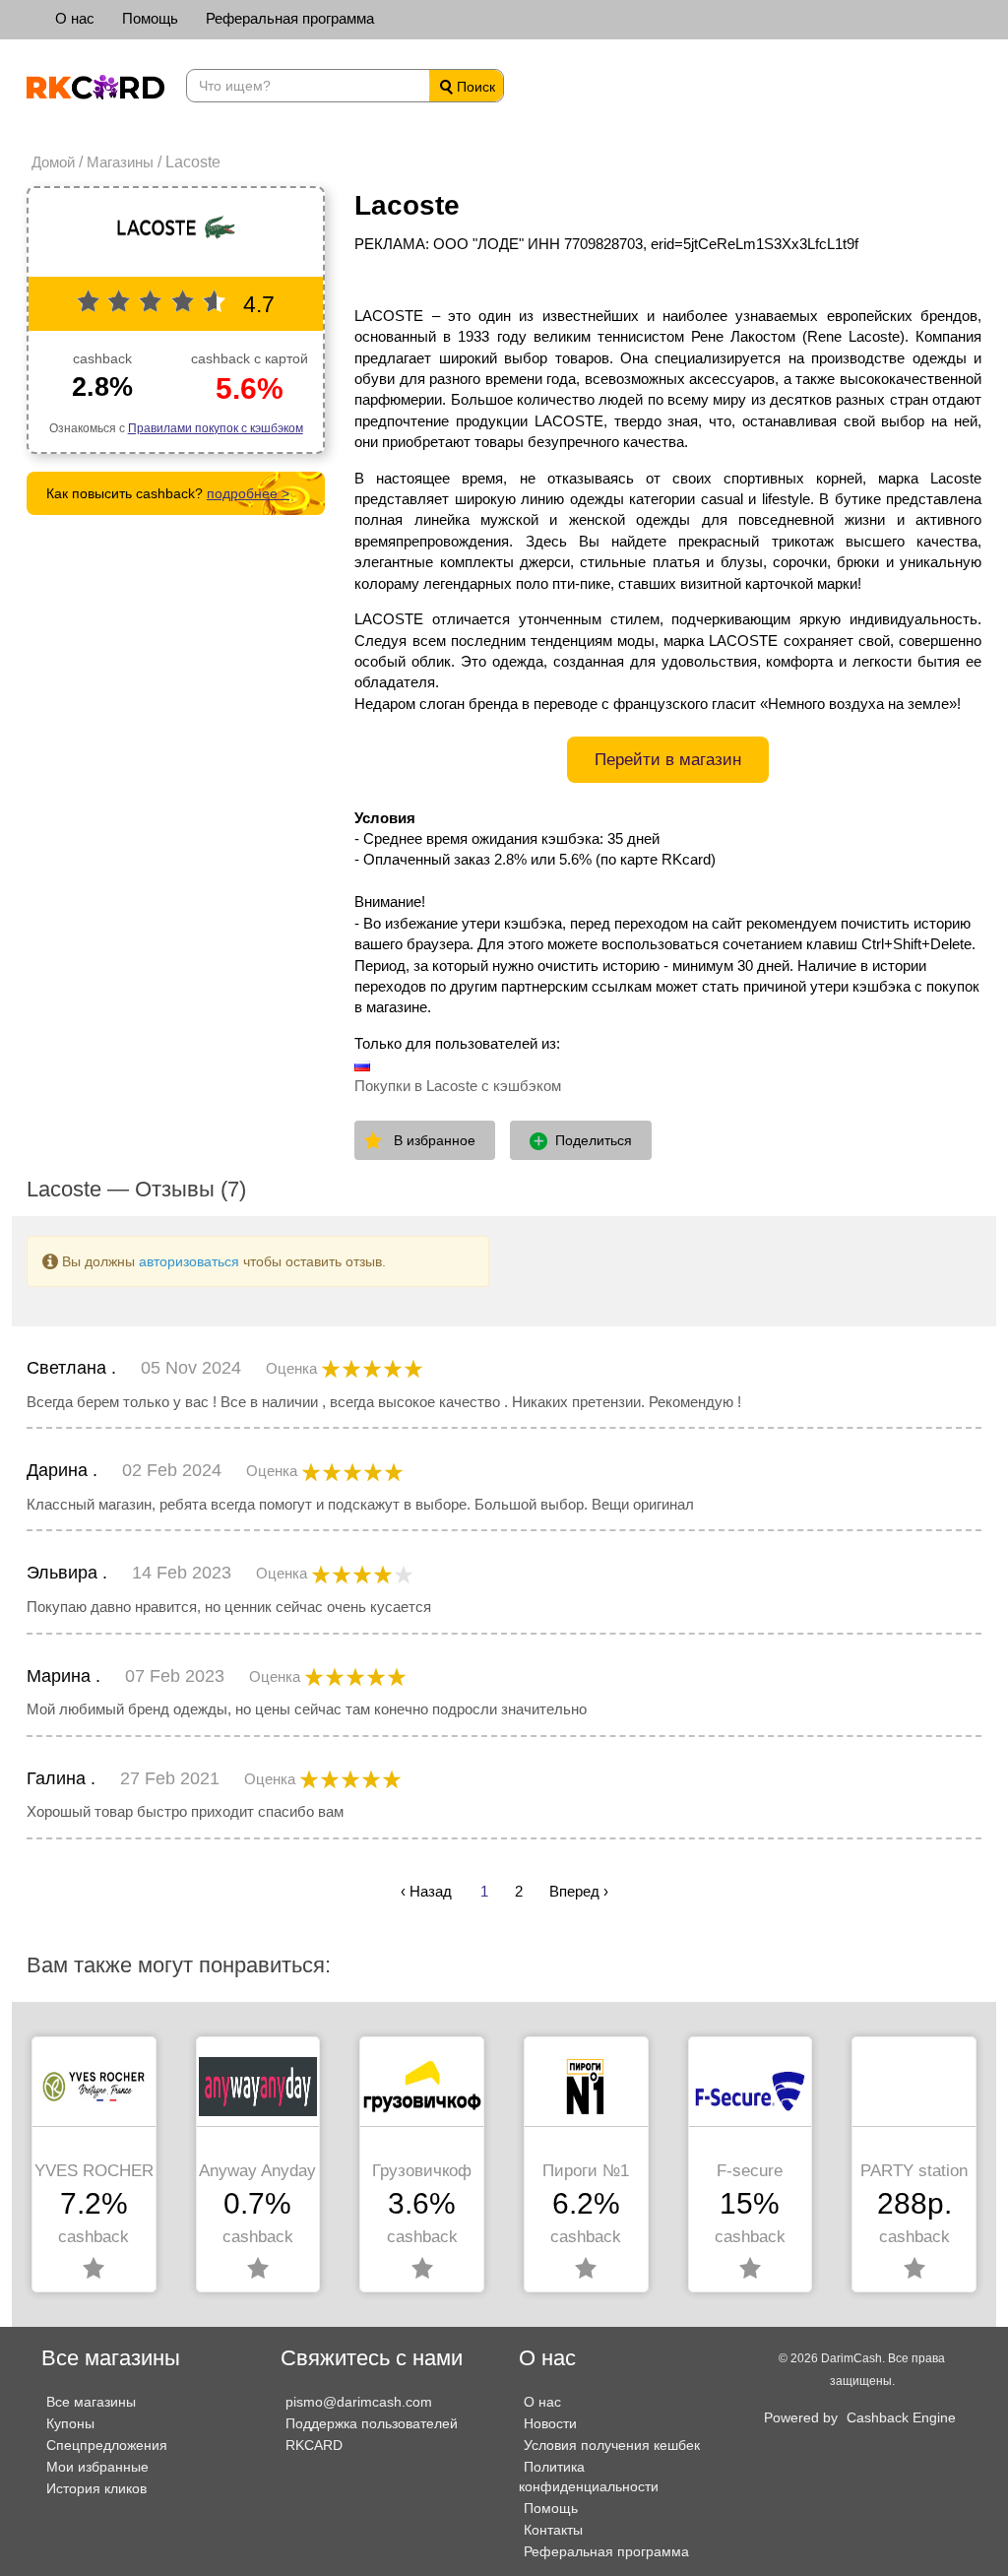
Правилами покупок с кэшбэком (216, 428)
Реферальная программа (290, 18)
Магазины (120, 162)
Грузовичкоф (422, 2171)
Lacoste (407, 205)
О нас (75, 18)
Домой (53, 162)
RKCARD (314, 2445)
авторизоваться (189, 1261)
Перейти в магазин (668, 760)
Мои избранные (97, 2467)
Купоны (70, 2423)
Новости (550, 2423)
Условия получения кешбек (612, 2445)
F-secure (750, 2171)
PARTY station (914, 2171)
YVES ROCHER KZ (94, 2171)
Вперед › (579, 1891)
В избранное (435, 1140)
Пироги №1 (586, 2171)
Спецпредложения (107, 2445)
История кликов (96, 2488)
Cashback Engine (901, 2417)
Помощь (150, 18)
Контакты (553, 2530)
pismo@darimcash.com (359, 2402)
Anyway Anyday (257, 2171)
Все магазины (91, 2402)
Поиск (474, 87)
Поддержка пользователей (372, 2423)
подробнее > (248, 493)
